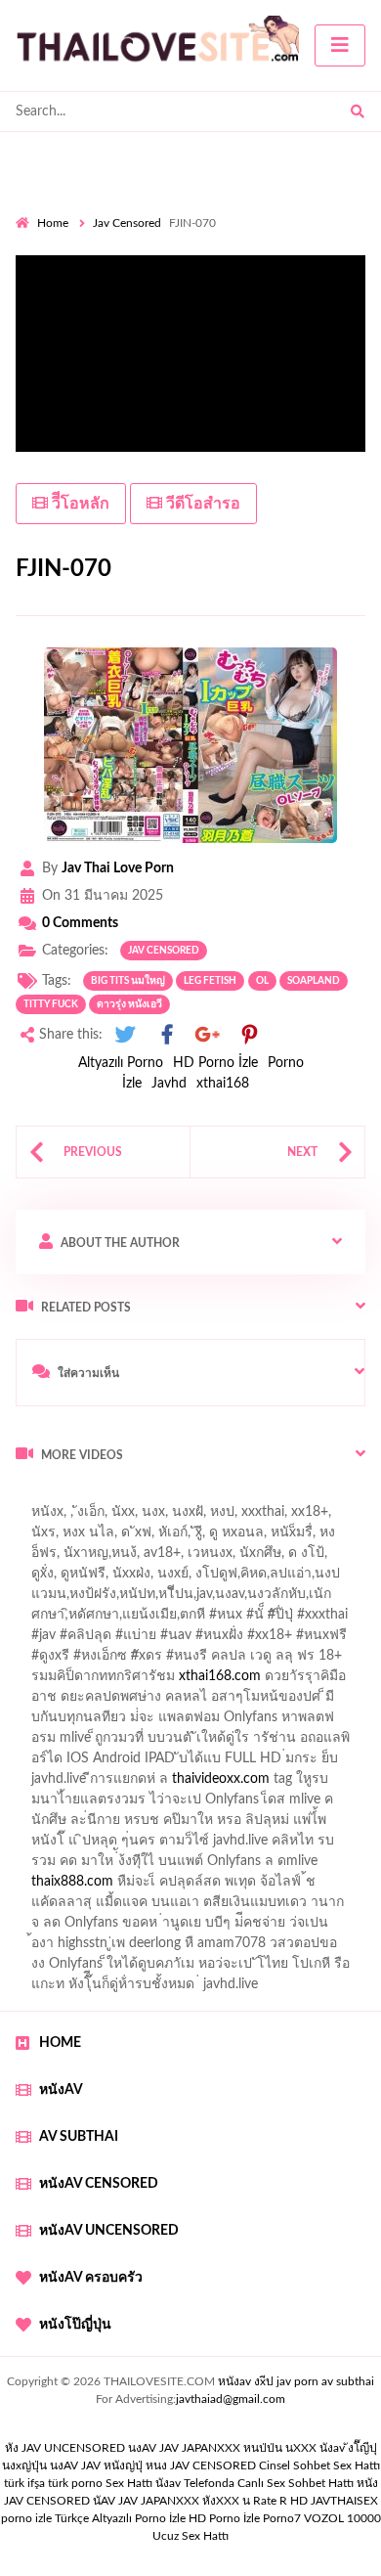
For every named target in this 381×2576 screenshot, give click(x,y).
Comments (80, 923)
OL (262, 981)
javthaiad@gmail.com (231, 2399)
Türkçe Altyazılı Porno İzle (120, 2518)
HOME (60, 2043)
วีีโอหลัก (79, 504)
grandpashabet (244, 1558)
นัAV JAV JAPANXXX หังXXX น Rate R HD (200, 2501)
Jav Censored (127, 223)
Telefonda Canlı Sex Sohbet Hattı (269, 2483)
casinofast (224, 1599)
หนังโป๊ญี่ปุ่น (75, 2325)
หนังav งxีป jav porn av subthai (296, 2381)
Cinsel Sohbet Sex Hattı (319, 2465)
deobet (354, 1661)
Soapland (314, 981)
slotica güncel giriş (217, 1517)
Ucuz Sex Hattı (190, 2536)
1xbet (93, 1887)
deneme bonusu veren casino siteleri (261, 1763)
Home (53, 223)
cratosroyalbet (147, 1907)
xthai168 (223, 1084)
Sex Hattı (129, 2483)
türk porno (75, 2483)
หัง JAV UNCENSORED (65, 2448)
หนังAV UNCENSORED (109, 2231)
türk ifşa (24, 2483)
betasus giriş (163, 1887)
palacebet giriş (183, 1661)
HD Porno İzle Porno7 (245, 2518)
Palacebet (149, 1599)
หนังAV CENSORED (99, 2184)
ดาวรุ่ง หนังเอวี (129, 1004)
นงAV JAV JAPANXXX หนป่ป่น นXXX (222, 2448)
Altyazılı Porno (121, 1063)
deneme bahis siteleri (90, 1784)
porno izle (85, 1496)
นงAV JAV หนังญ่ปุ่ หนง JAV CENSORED (153, 2465)
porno (34, 1496)
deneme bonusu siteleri (260, 1845)
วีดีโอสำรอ (201, 504)
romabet (41, 1928)
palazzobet (59, 1681)
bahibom (296, 1599)
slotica (321, 1702)
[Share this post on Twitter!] (125, 1035)
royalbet (280, 1681)
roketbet (107, 1928)
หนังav (61, 2090)
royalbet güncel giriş (259, 1496)
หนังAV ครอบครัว (91, 2278)
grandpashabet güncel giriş (95, 1578)
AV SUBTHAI (79, 2137)
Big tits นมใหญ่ (128, 981)
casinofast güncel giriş (81, 1517)
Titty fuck (51, 1004)
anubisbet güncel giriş (119, 1558)
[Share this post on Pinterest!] (249, 1035)
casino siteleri (208, 1784)
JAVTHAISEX (344, 2501)
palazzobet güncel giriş (165, 1537)
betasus (238, 1887)
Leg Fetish (210, 981)
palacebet (44, 1640)
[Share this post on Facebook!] (167, 1035)
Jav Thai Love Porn (118, 868)
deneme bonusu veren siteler (156, 1804)
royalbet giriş (279, 1661)
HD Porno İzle (215, 1063)
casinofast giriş (325, 1907)
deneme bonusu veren (173, 1681)
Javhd (169, 1084)
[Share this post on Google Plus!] (208, 1035)
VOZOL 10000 (342, 2518)
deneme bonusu (306, 1804)
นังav (168, 2483)
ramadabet (265, 1743)
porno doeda (157, 1496)
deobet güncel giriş (292, 1640)
